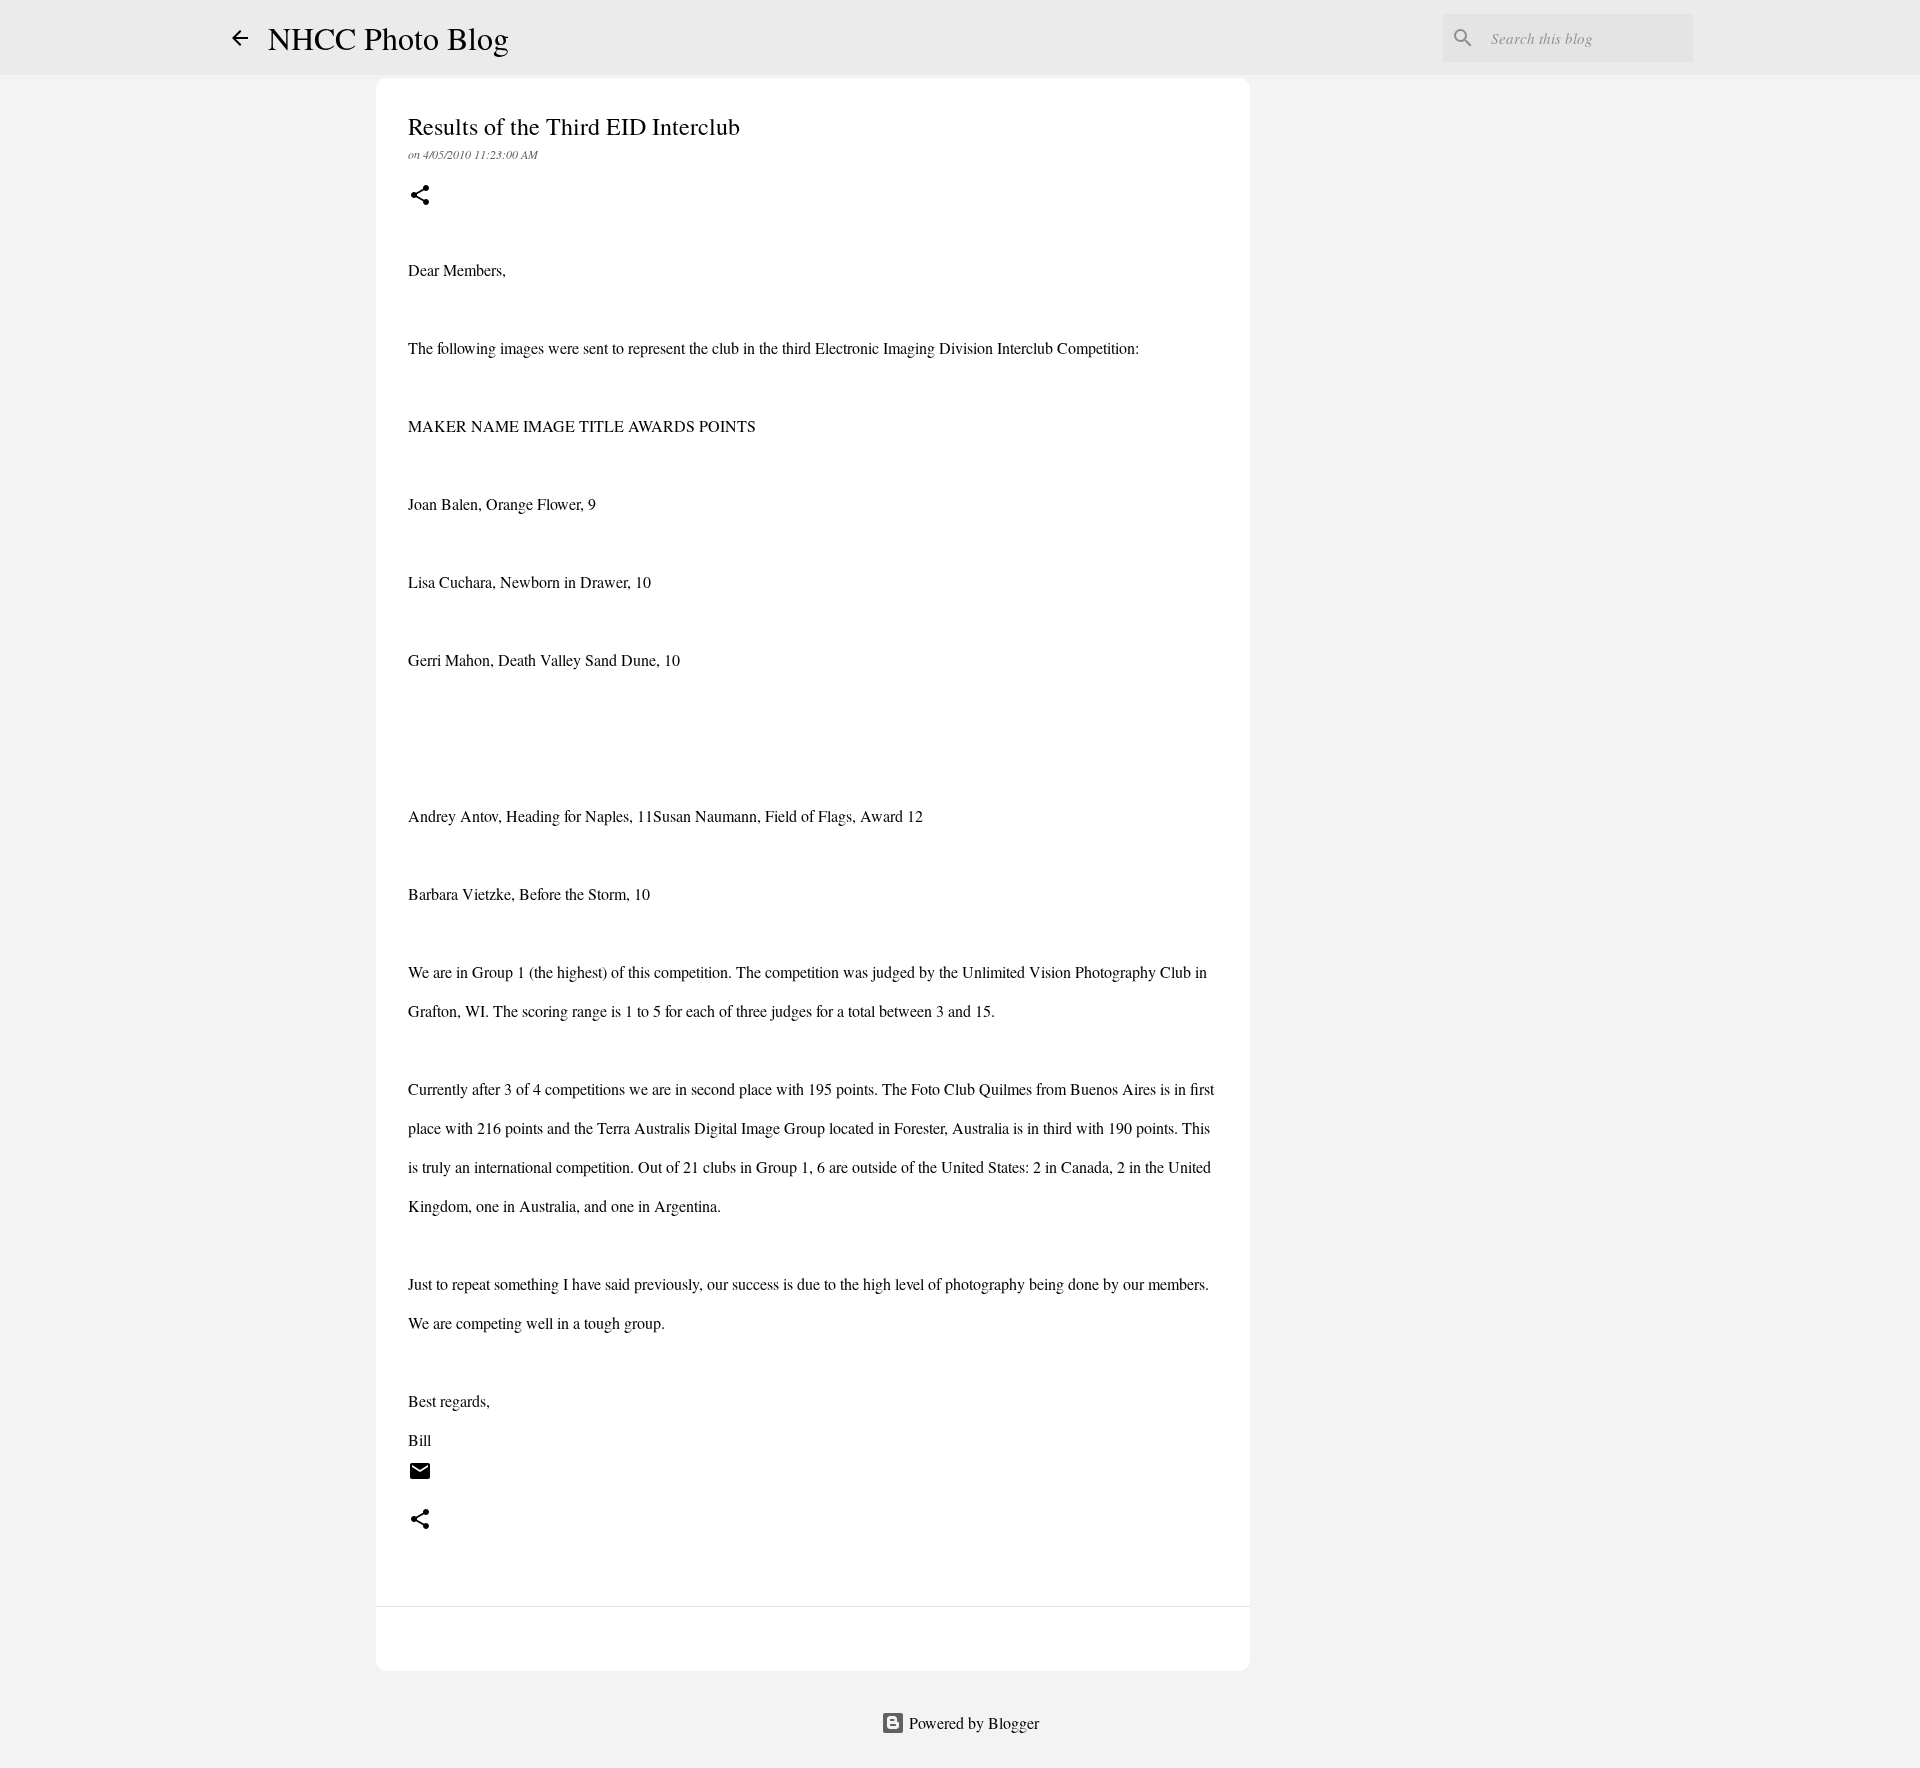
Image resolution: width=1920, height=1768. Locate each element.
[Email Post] (420, 1478)
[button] (420, 196)
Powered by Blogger (972, 1722)
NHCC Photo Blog (388, 37)
